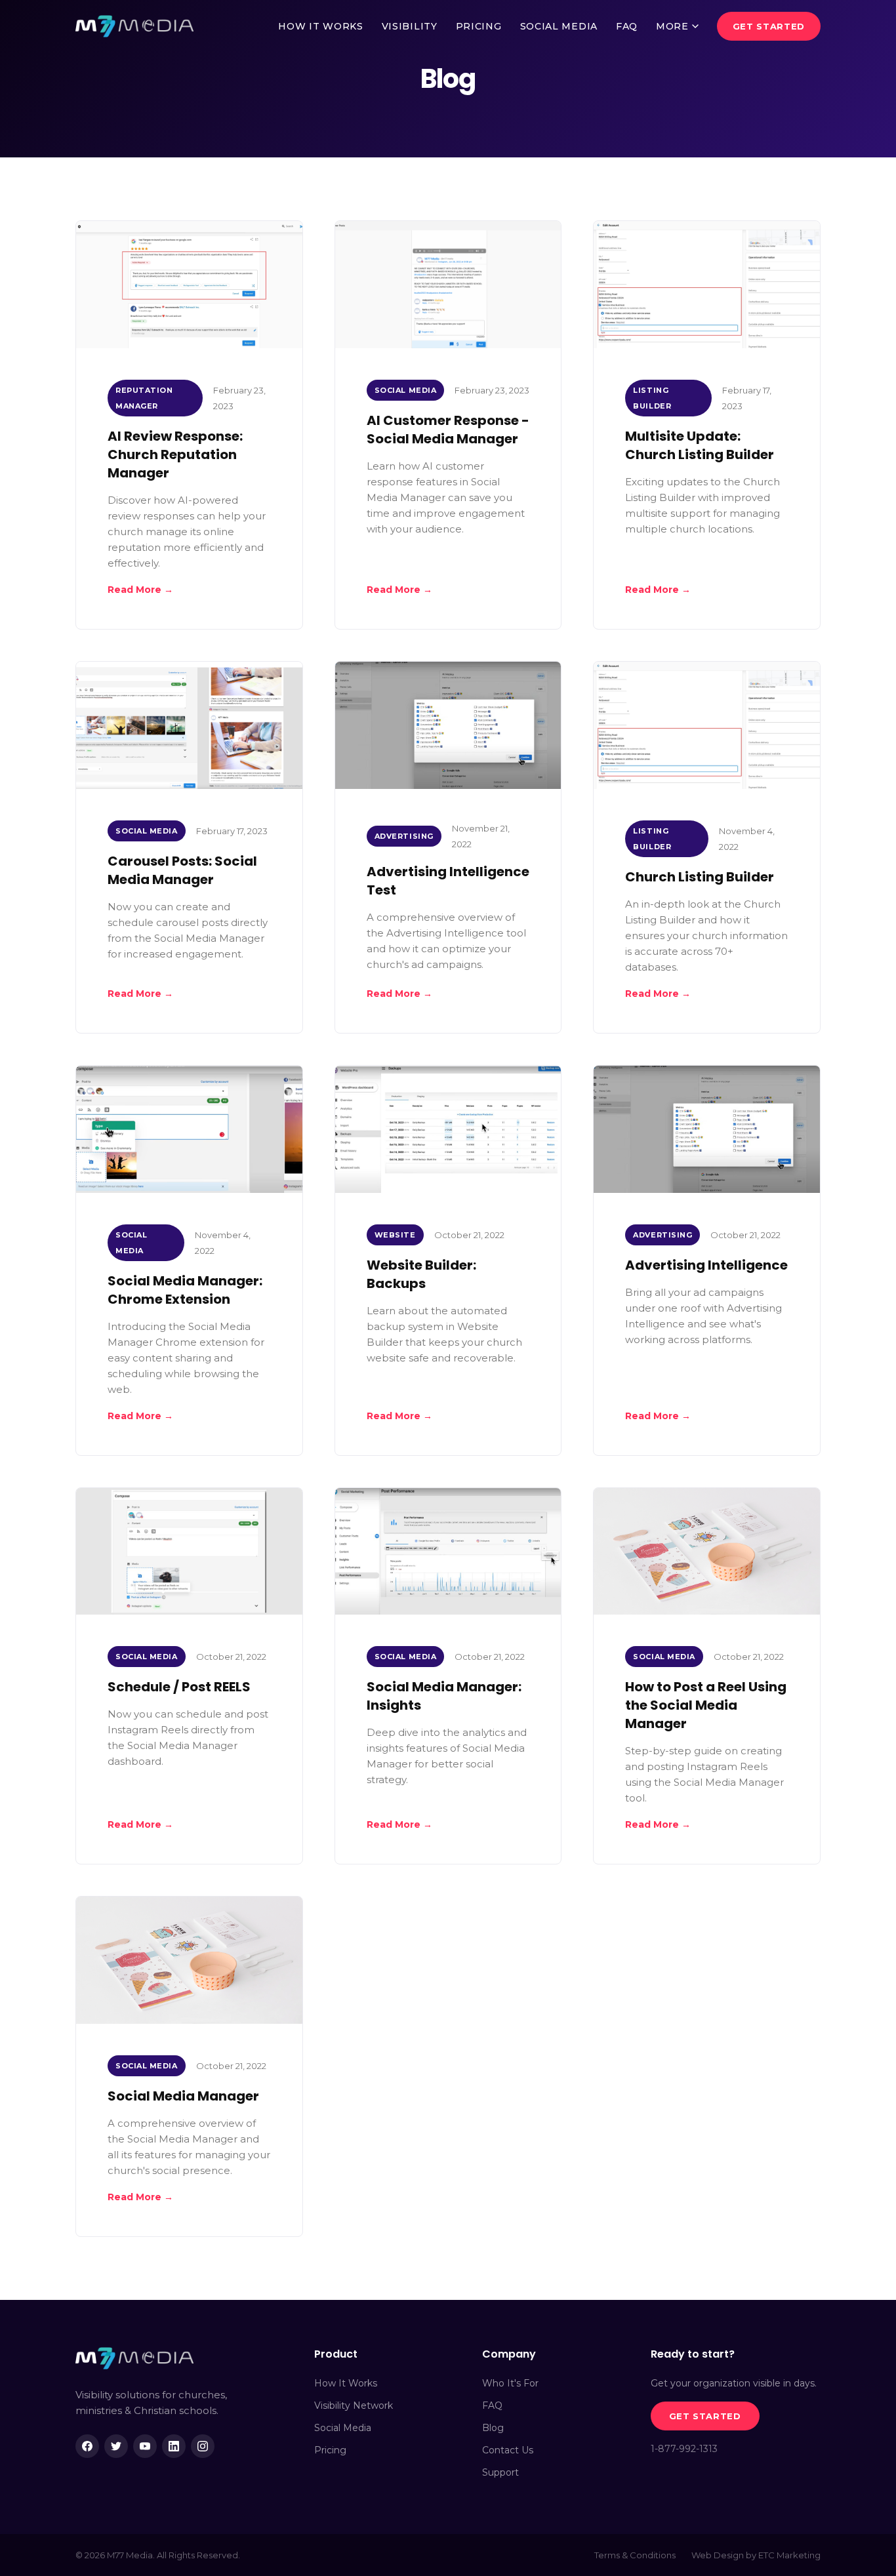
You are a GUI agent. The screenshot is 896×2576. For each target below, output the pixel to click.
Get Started (769, 26)
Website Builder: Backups (421, 1274)
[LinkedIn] (174, 2446)
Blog (493, 2428)
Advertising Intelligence (706, 1265)
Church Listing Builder (700, 877)
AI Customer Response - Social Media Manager (448, 430)
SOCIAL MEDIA (559, 26)
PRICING (479, 26)
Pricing (330, 2450)
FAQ (627, 26)
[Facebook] (87, 2446)
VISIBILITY (410, 26)
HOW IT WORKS (320, 26)
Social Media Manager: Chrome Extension (185, 1290)
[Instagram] (203, 2446)
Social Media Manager (183, 2096)
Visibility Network (354, 2405)
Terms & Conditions (635, 2555)
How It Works (346, 2383)
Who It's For (510, 2383)
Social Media (343, 2428)
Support (500, 2472)
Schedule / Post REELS (179, 1687)
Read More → (140, 590)
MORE (672, 26)
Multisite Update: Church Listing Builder (700, 445)
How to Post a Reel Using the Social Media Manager (706, 1705)
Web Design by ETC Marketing (756, 2555)
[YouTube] (145, 2446)
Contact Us (508, 2450)
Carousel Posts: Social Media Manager (182, 870)
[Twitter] (116, 2446)
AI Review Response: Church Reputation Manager (175, 454)
